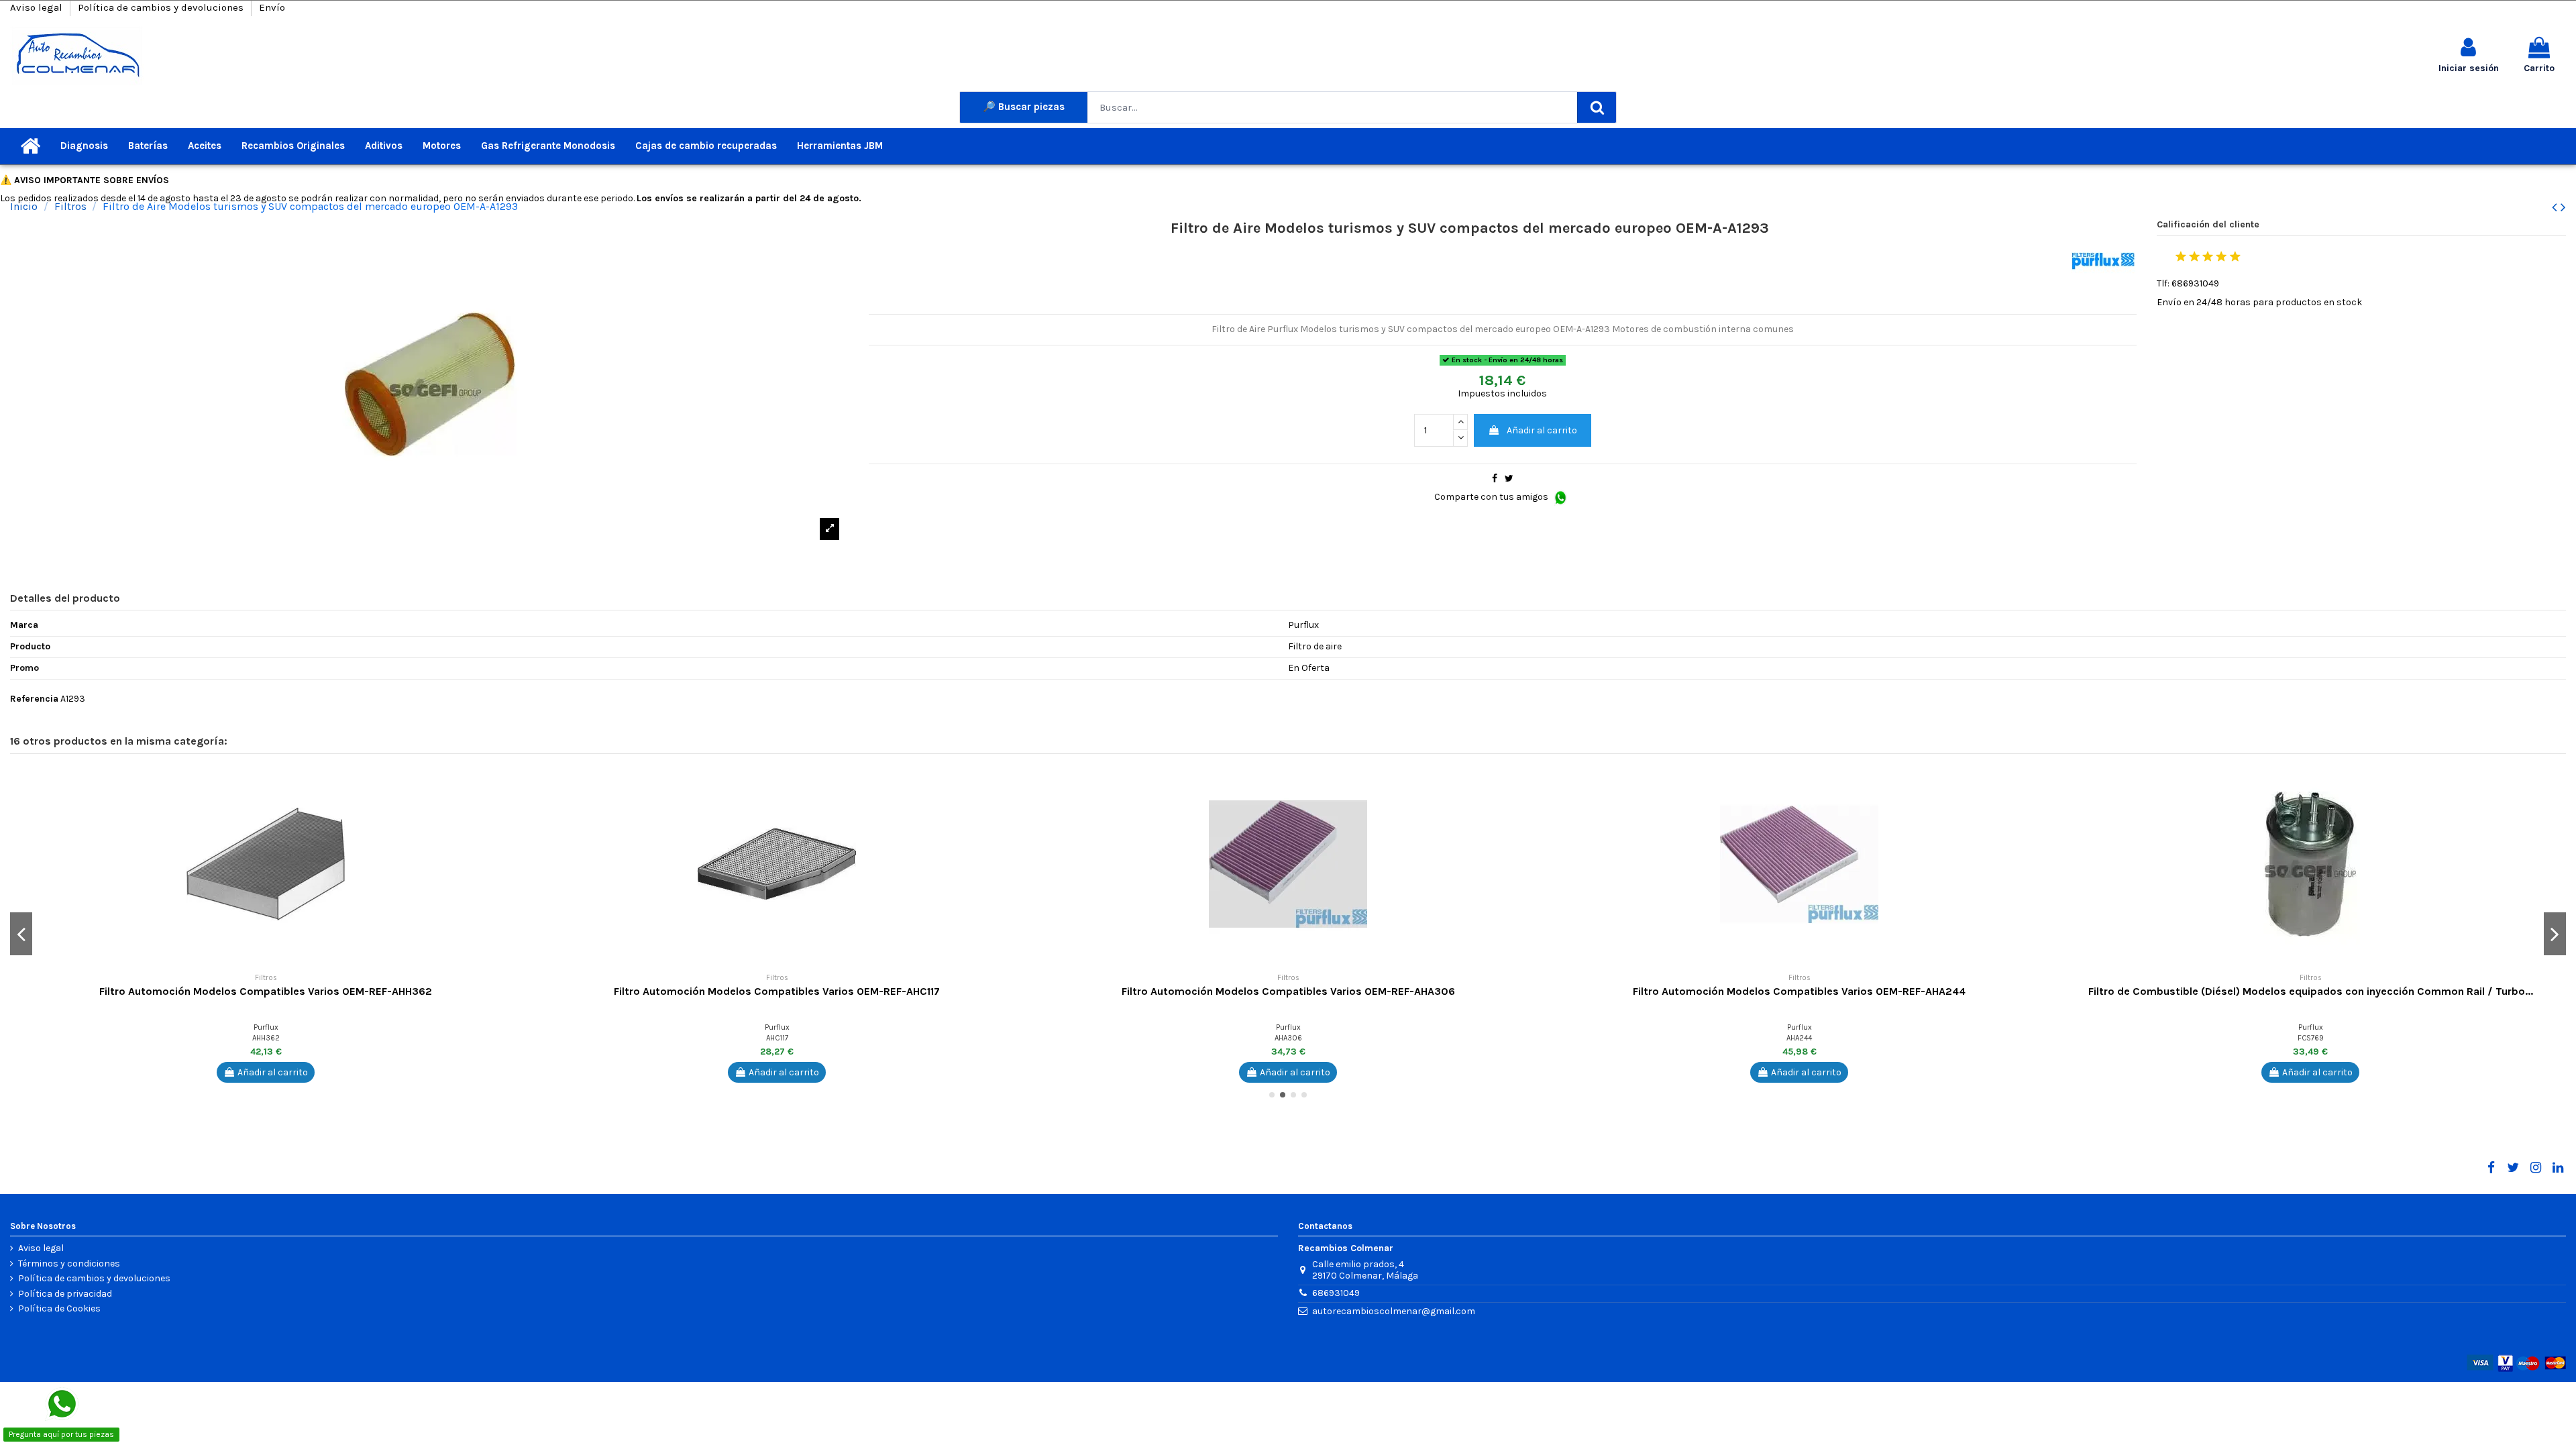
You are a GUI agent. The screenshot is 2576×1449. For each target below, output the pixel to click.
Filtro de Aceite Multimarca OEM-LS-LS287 (266, 991)
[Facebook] (2491, 1168)
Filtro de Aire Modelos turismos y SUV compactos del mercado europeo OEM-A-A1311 (1800, 991)
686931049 (1336, 1293)
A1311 (1800, 1038)
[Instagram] (2535, 1168)
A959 (1288, 1038)
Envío (272, 7)
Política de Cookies (59, 1309)
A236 (2311, 1038)
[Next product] (2563, 207)
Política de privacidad (65, 1294)
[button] (511, 782)
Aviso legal (38, 7)
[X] (2513, 1168)
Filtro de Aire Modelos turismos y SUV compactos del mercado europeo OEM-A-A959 (1288, 991)
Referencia (34, 699)
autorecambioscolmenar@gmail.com (1394, 1311)
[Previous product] (2556, 207)
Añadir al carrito (1542, 430)
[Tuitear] (1509, 479)
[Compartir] (1495, 479)
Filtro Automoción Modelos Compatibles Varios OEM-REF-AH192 (777, 991)
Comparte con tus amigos (1492, 497)
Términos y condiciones (69, 1264)
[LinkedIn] (2558, 1168)
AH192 (777, 1038)
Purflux (266, 1027)
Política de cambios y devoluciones (162, 7)
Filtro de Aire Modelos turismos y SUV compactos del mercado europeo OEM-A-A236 (2310, 991)
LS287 (266, 1038)
